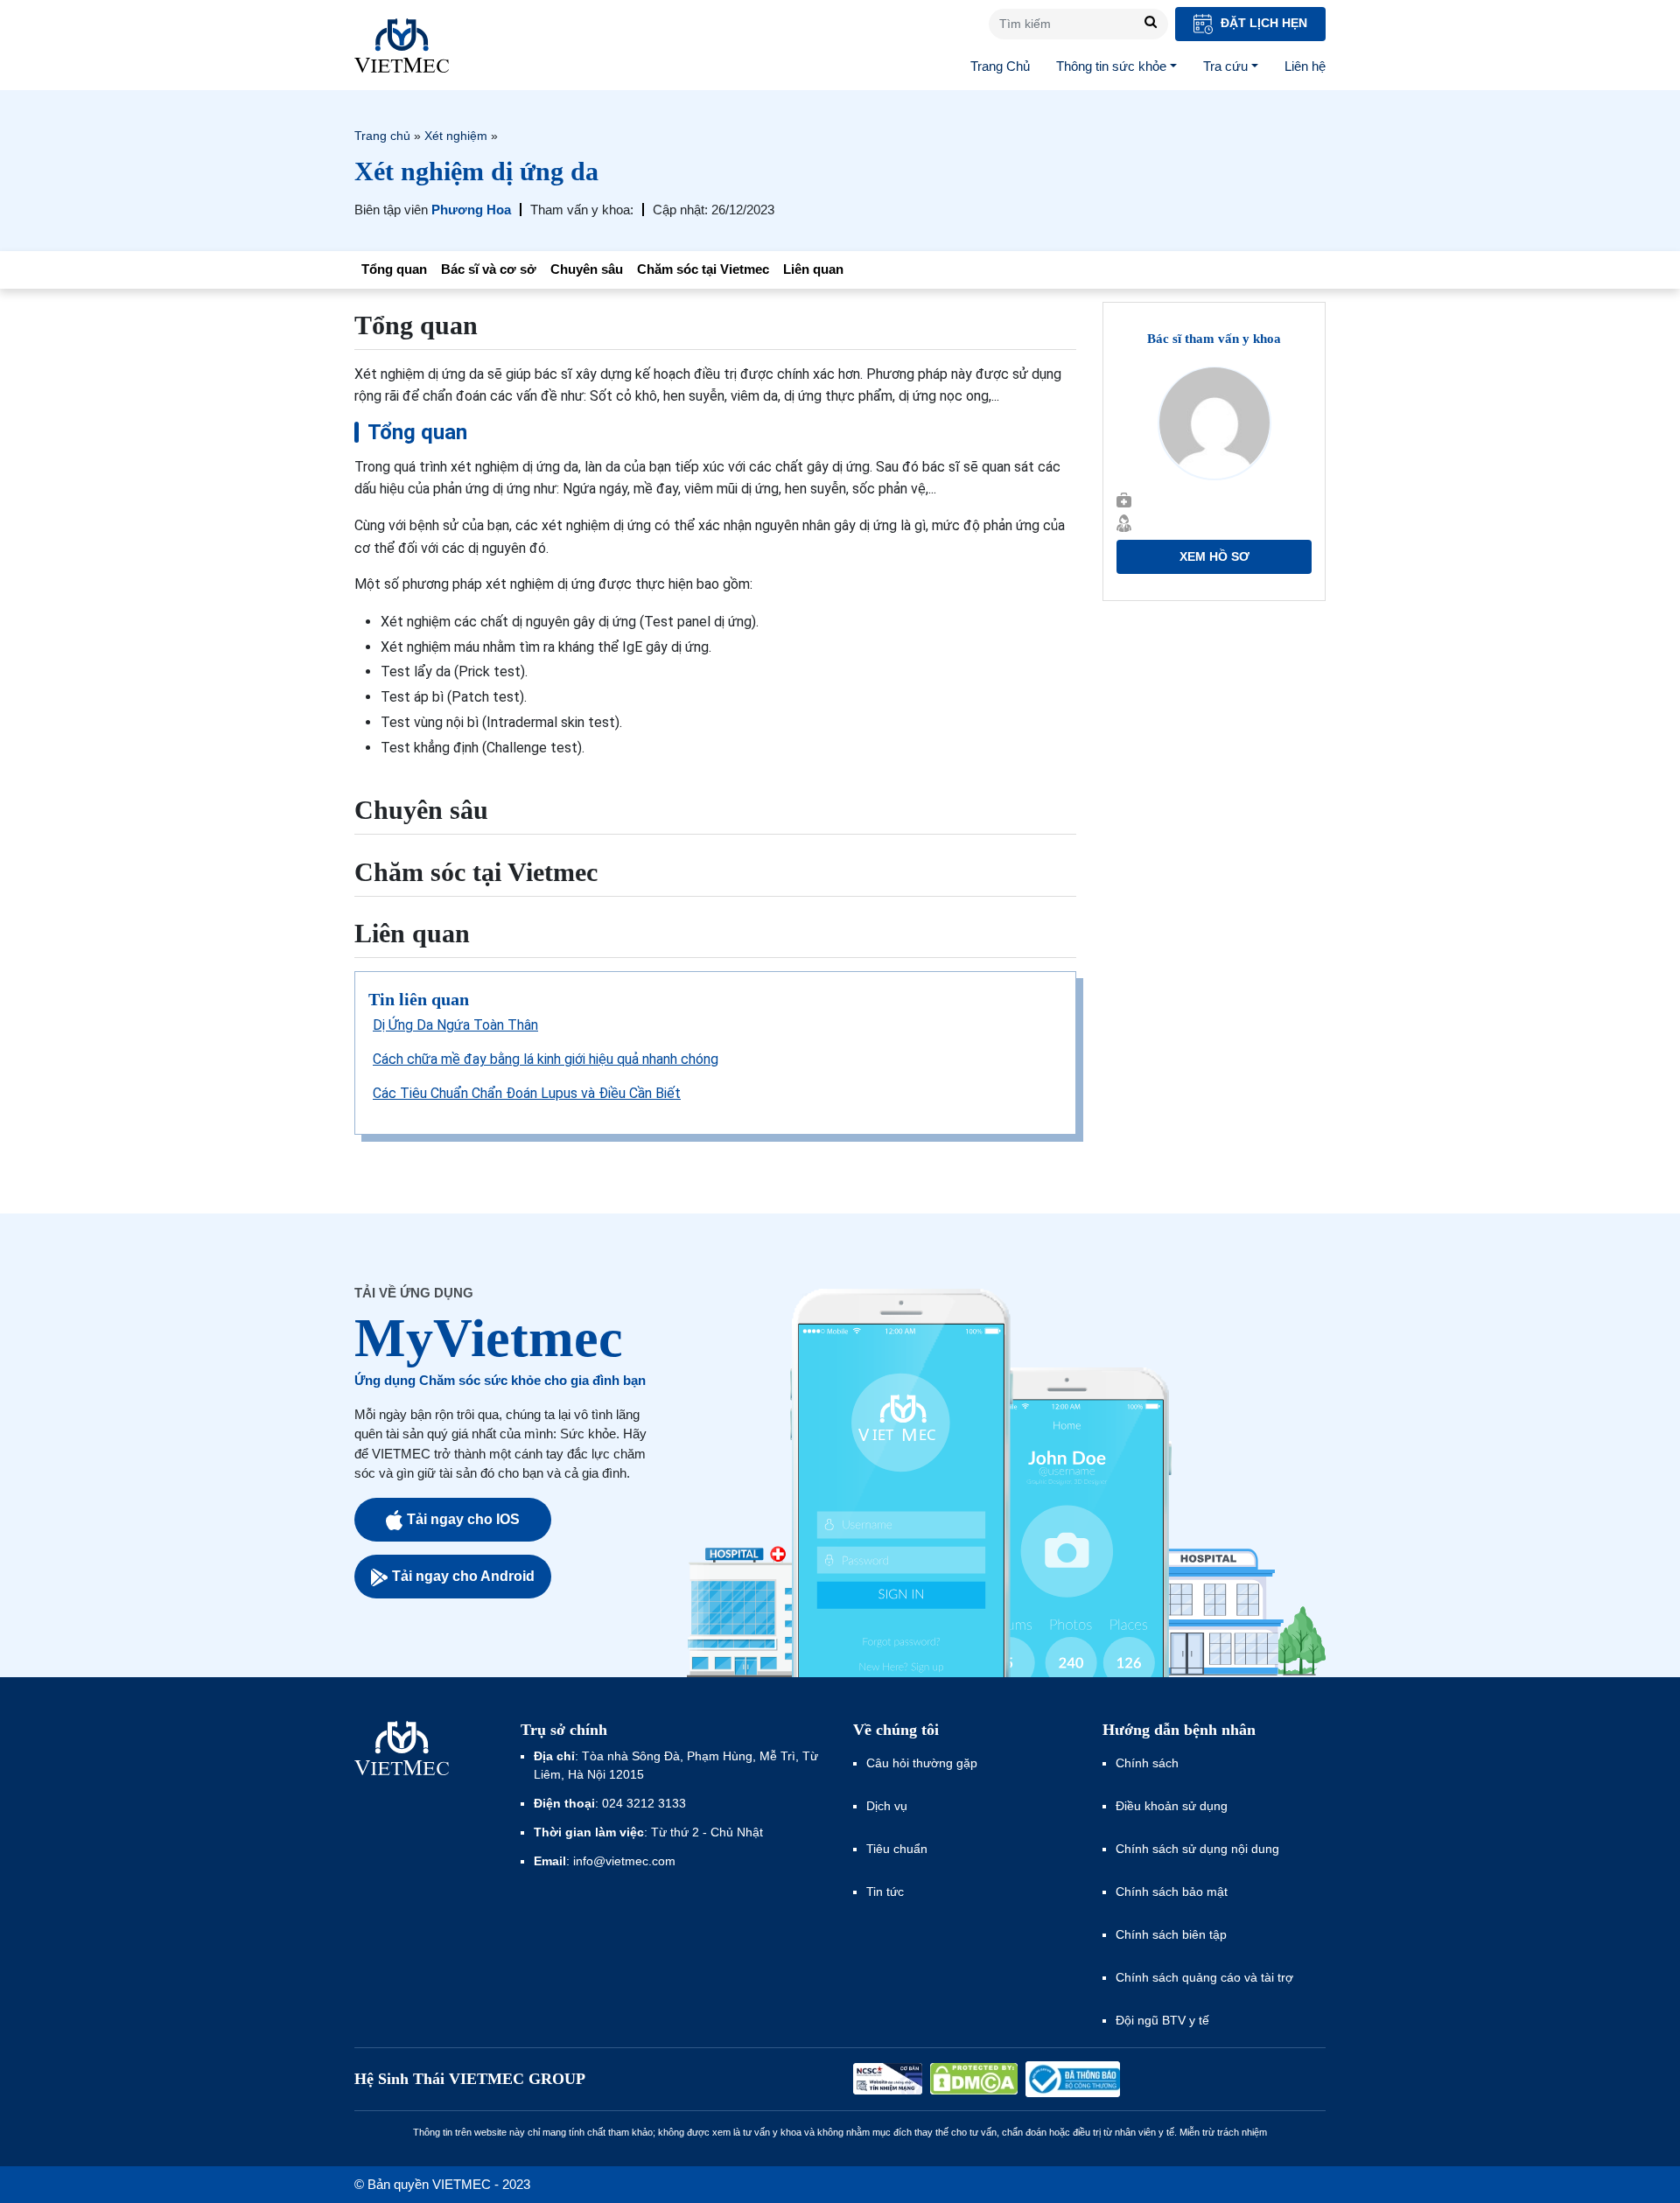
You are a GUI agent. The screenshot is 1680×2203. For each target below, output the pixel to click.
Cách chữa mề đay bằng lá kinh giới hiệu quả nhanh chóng (546, 1059)
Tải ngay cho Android (463, 1576)
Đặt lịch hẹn (1262, 23)
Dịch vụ (887, 1806)
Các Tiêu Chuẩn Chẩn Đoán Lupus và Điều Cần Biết (527, 1093)
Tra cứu (1225, 66)
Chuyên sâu (587, 269)
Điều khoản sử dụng (1172, 1806)
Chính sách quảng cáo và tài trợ (1204, 1977)
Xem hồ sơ (1214, 556)
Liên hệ (1305, 66)
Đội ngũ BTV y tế (1162, 2020)
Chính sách (1147, 1763)
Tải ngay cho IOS (463, 1519)
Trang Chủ (1000, 66)
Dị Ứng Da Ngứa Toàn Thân (455, 1025)
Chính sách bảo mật (1172, 1892)
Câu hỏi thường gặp (922, 1763)
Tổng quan (394, 269)
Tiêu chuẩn (897, 1849)
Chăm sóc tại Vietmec (703, 269)
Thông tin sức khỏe (1111, 66)
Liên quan (813, 269)
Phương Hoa (471, 210)
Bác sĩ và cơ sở (489, 269)
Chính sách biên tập (1173, 1934)
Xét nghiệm (456, 136)
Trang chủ (382, 136)
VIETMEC (402, 45)
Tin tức (885, 1892)
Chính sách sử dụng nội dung (1197, 1849)
